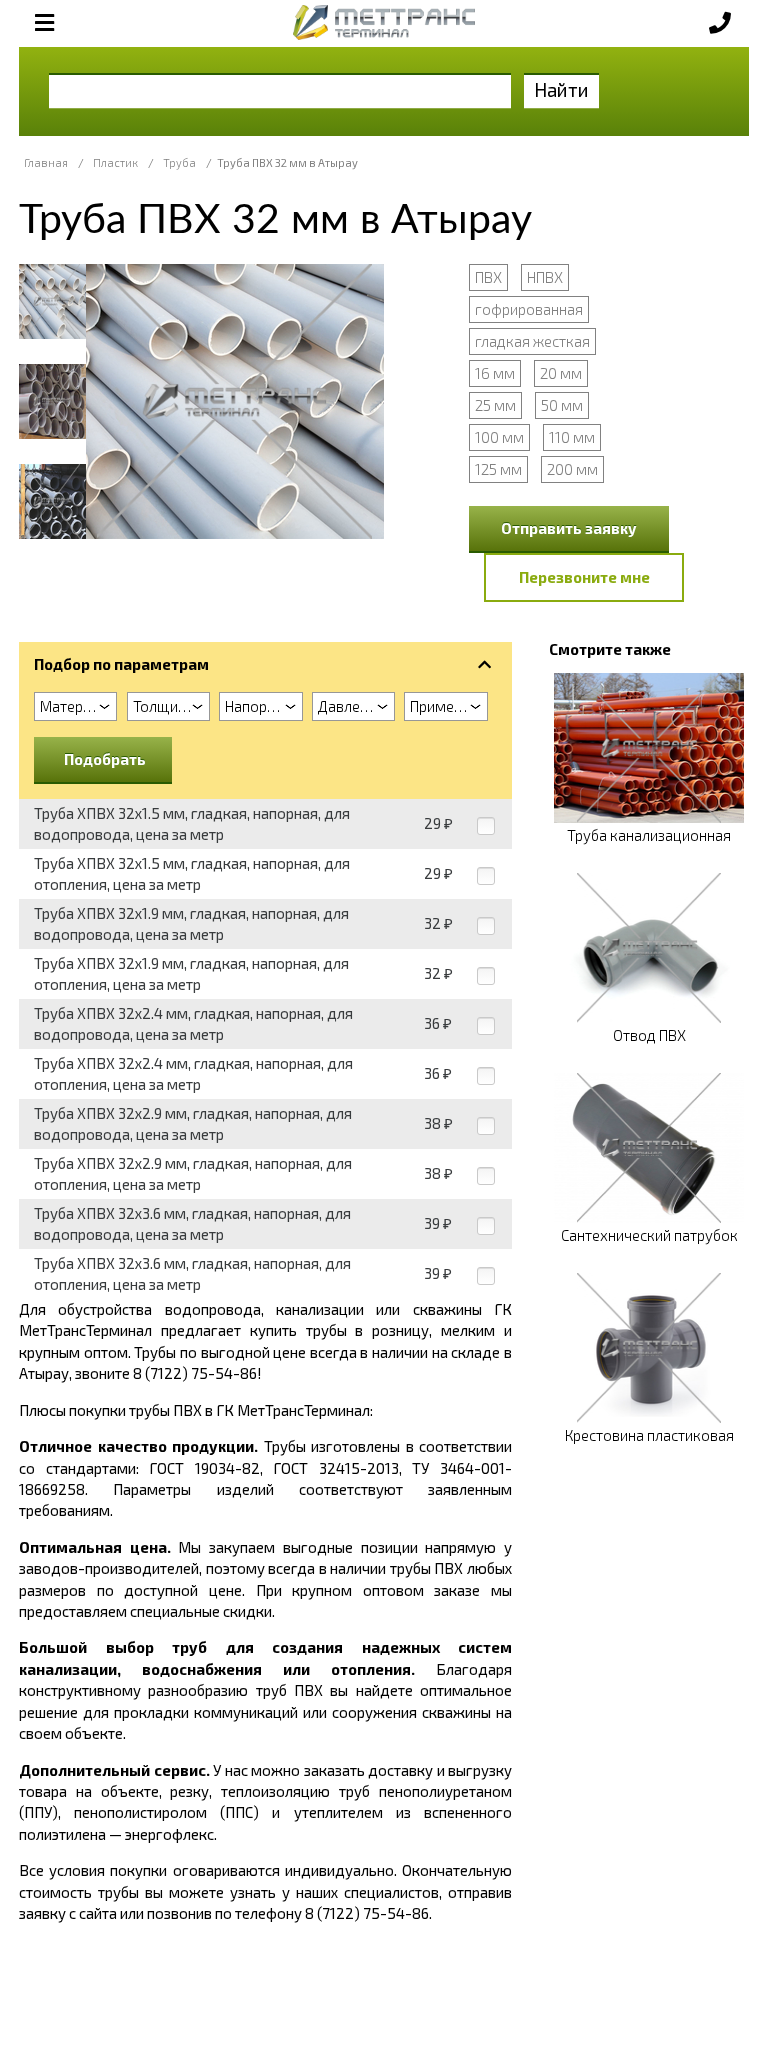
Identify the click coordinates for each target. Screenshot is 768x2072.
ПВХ (488, 277)
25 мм (495, 405)
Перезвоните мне (584, 577)
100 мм (499, 437)
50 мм (562, 405)
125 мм (498, 469)
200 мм (572, 469)
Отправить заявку (569, 528)
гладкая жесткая (532, 341)
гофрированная (529, 309)
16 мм (495, 373)
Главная (46, 162)
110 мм (572, 437)
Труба (179, 162)
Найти (561, 89)
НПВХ (545, 277)
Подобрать (105, 759)
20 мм (561, 373)
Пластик (115, 162)
